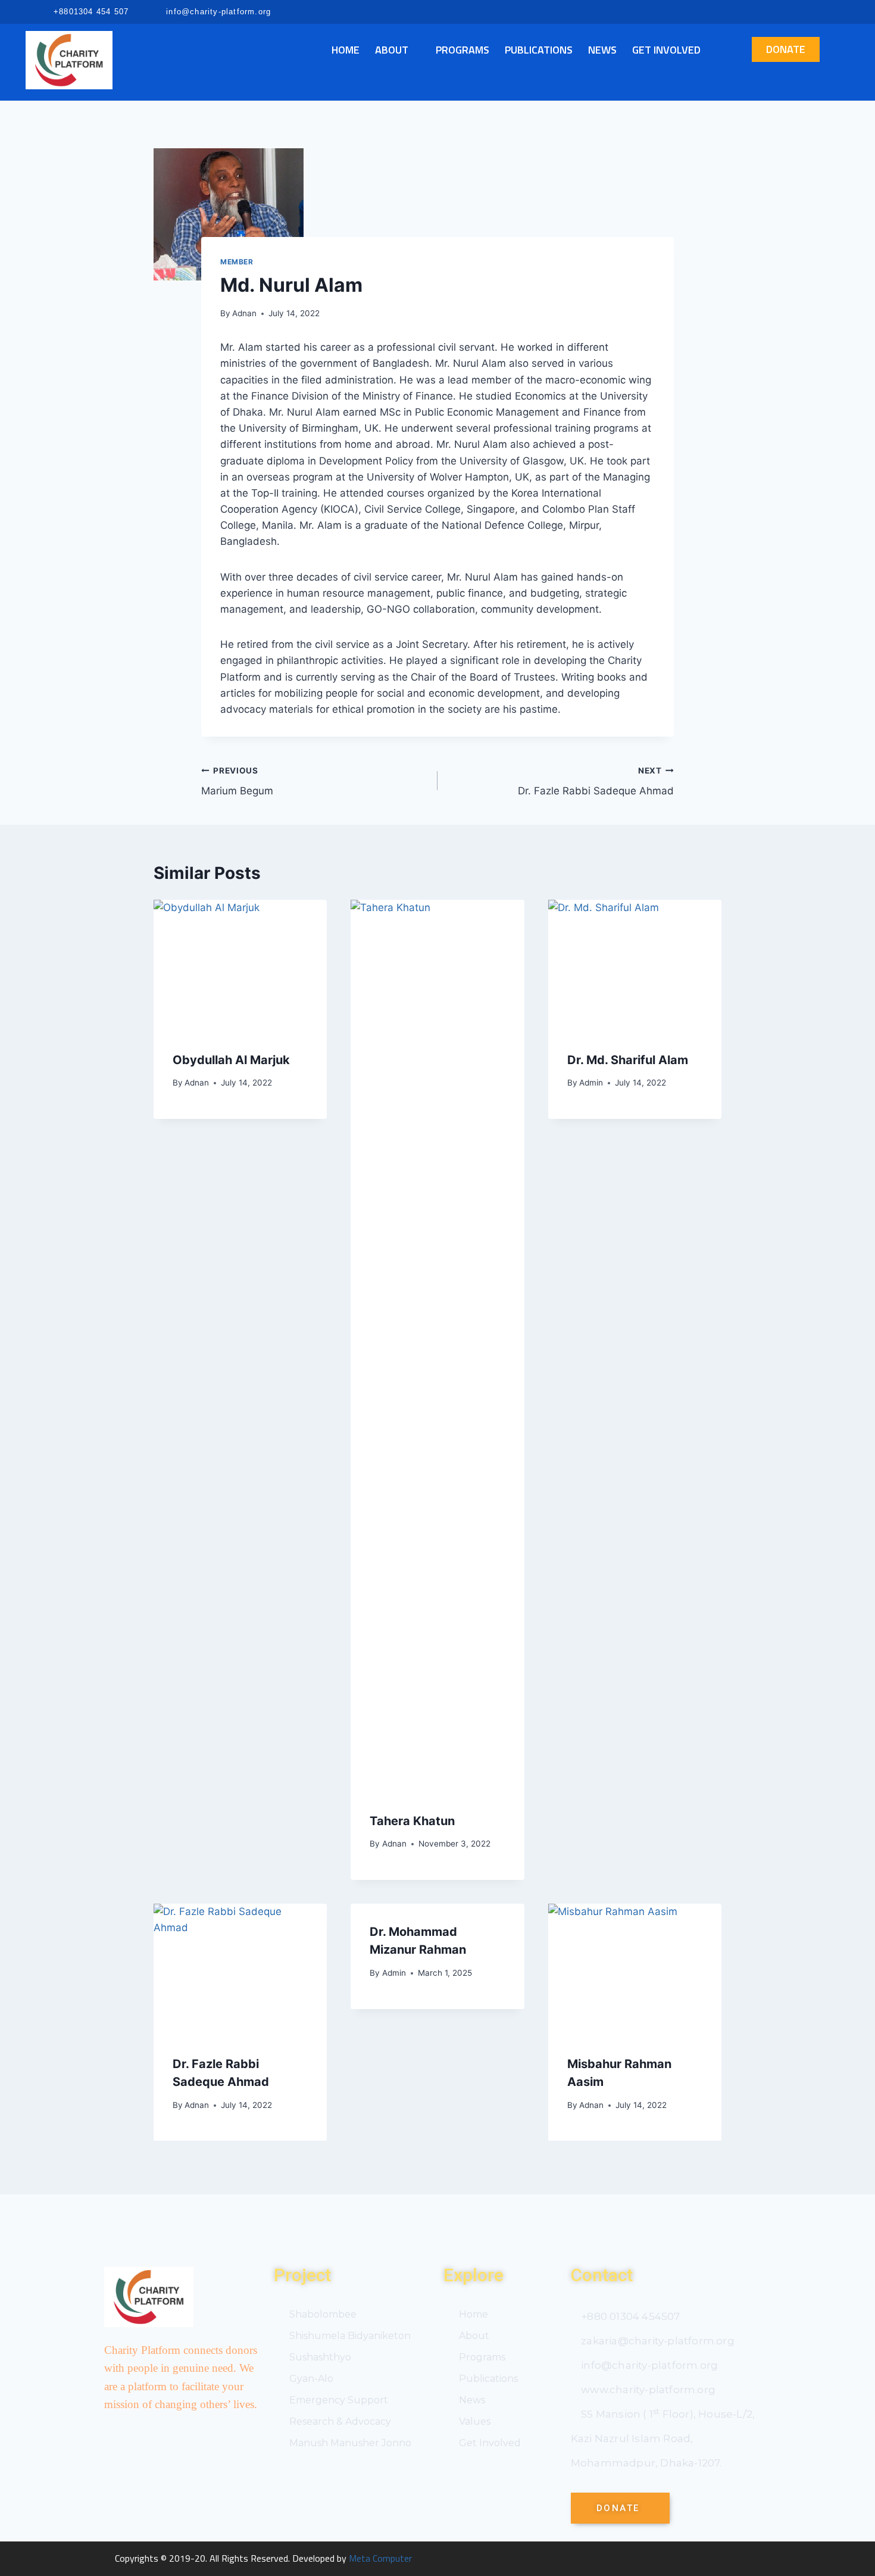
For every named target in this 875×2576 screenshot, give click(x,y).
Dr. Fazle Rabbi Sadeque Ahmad (596, 782)
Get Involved (666, 50)
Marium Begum (237, 782)
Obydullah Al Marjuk (231, 1060)
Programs (462, 50)
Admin (591, 1083)
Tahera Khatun (412, 1821)
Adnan (244, 313)
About (392, 50)
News (602, 50)
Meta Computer (380, 2558)
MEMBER (237, 262)
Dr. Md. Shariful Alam (628, 1060)
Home (346, 50)
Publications (539, 50)
